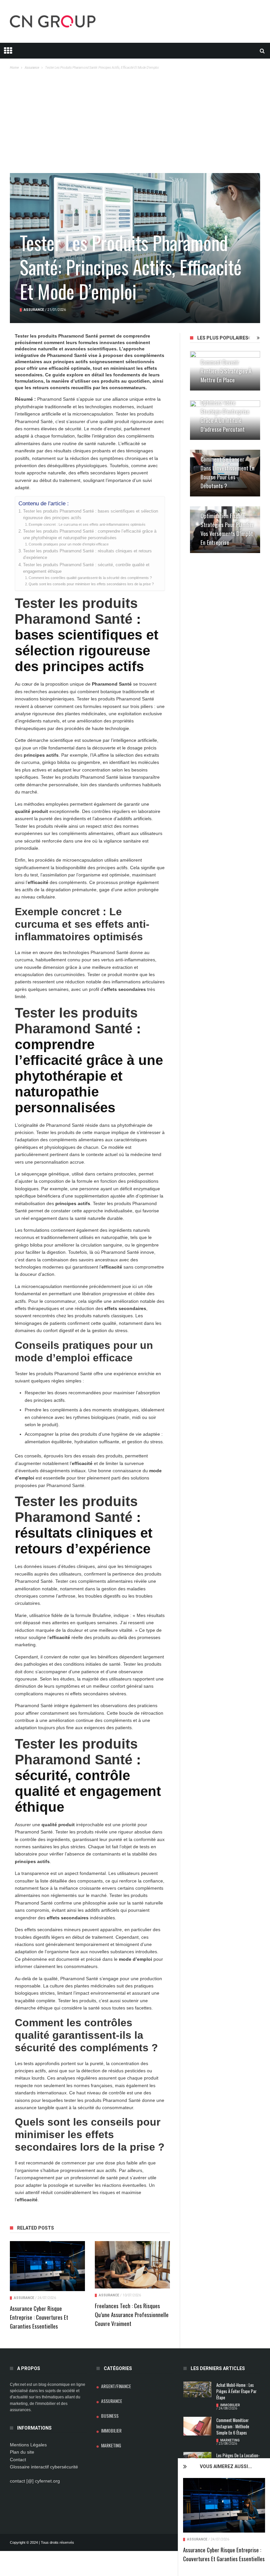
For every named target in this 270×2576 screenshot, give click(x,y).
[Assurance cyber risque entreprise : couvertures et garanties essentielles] (224, 2505)
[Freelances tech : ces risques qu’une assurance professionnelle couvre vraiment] (132, 2265)
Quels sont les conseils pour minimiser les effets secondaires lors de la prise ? (91, 584)
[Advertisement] (135, 124)
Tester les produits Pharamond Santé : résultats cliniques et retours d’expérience (87, 554)
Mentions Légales (28, 2445)
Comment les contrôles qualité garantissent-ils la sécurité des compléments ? (90, 578)
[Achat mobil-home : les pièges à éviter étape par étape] (197, 2389)
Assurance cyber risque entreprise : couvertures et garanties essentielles (39, 2317)
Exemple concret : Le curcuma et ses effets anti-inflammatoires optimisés (87, 524)
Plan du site (22, 2452)
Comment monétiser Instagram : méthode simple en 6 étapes (233, 2426)
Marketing (111, 2445)
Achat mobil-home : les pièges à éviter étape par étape (236, 2391)
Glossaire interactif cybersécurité (44, 2467)
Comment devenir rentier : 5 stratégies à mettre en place (226, 371)
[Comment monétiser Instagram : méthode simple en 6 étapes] (197, 2426)
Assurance (197, 2539)
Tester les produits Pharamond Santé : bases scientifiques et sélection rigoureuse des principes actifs (91, 515)
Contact (18, 2460)
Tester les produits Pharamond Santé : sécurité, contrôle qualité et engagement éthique (86, 568)
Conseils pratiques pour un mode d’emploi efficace (69, 544)
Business (110, 2416)
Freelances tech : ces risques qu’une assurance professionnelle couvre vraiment (132, 2315)
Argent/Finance (116, 2386)
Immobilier (111, 2430)
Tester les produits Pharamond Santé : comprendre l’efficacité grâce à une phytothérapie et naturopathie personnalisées (90, 535)
